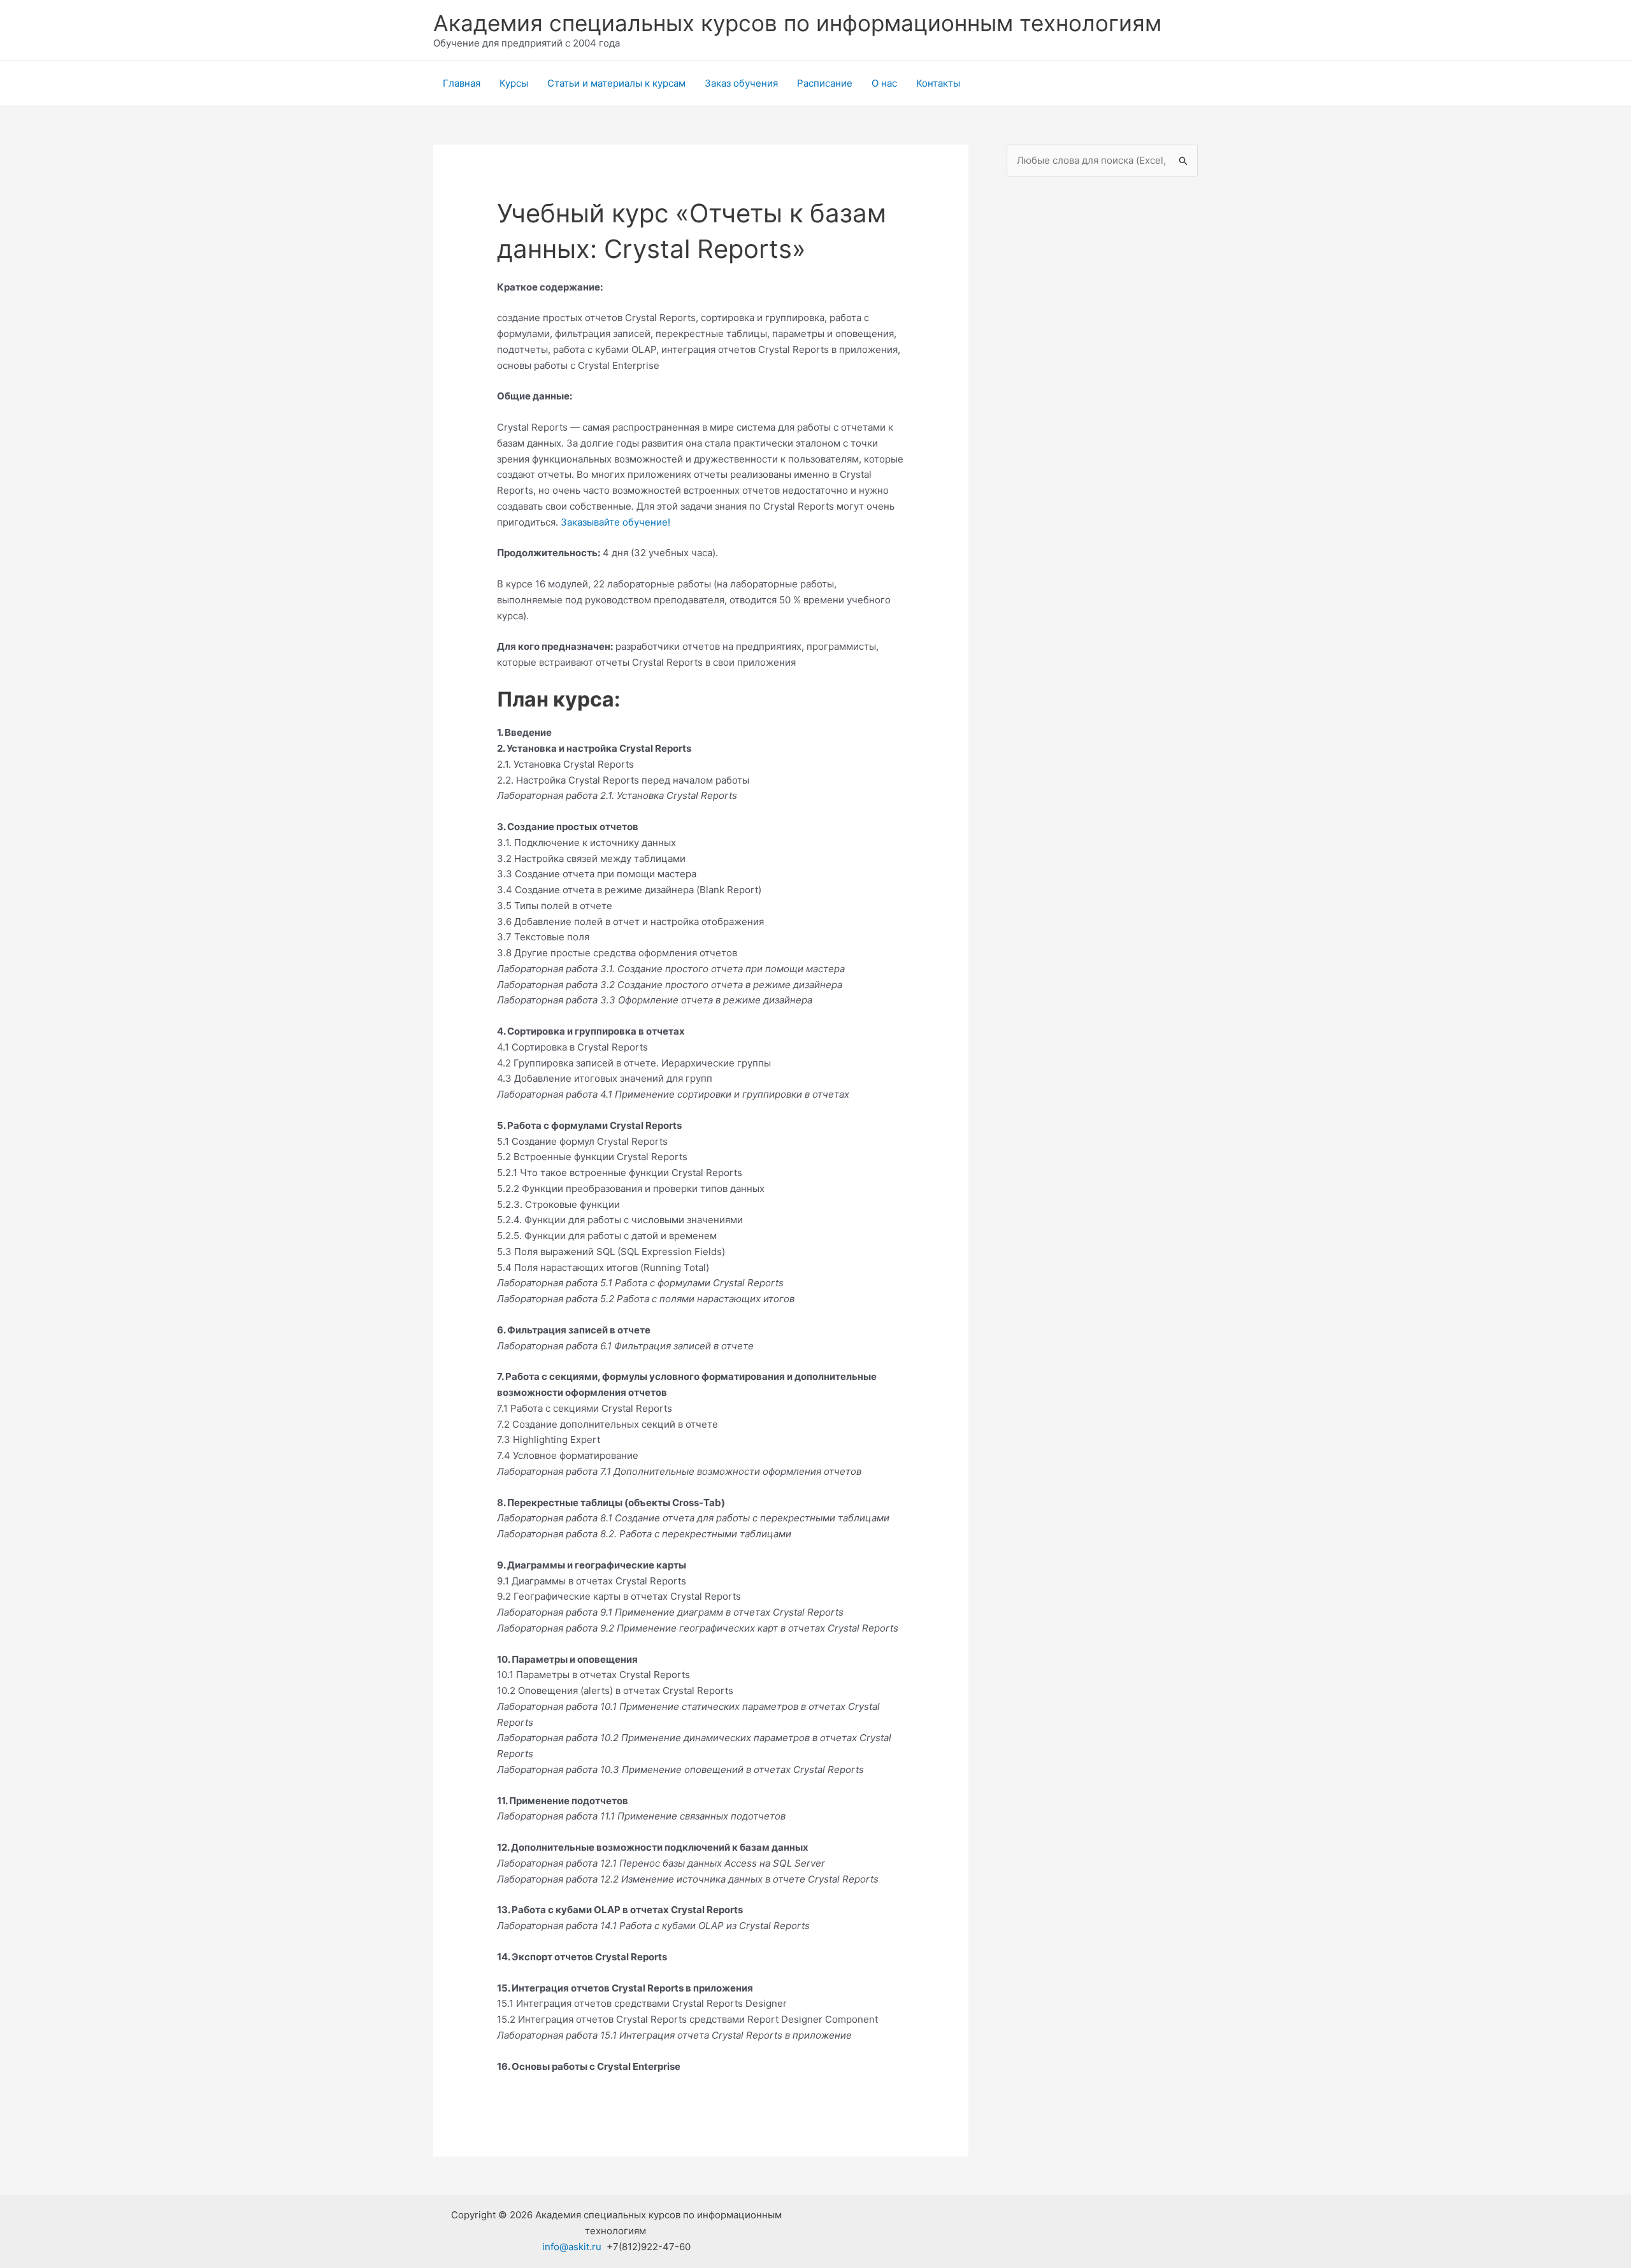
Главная (462, 83)
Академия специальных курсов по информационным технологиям (797, 23)
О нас (884, 83)
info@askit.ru (572, 2247)
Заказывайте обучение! (615, 522)
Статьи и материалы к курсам (616, 83)
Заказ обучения (741, 83)
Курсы (514, 83)
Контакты (938, 83)
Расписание (825, 83)
